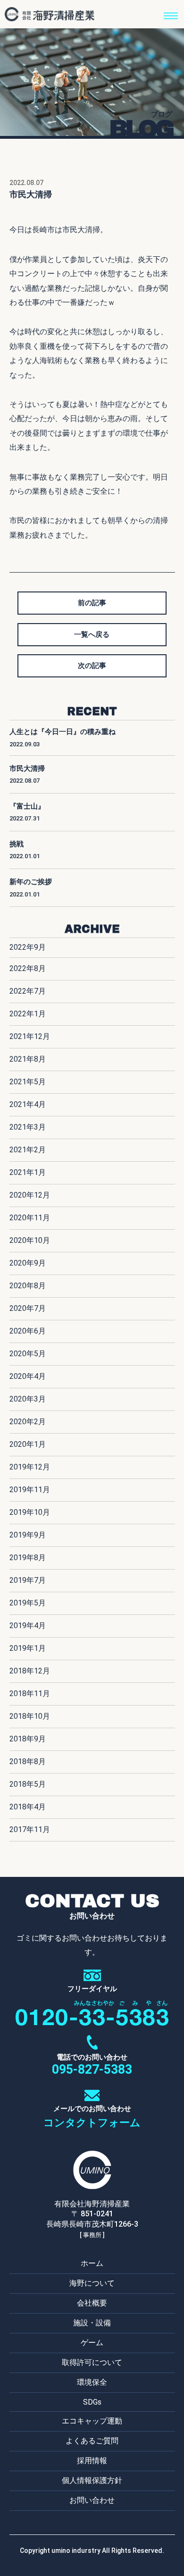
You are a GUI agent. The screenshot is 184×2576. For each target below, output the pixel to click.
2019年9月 (28, 1535)
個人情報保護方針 (92, 2480)
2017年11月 (30, 1829)
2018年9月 (28, 1739)
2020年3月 (28, 1399)
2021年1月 (28, 1172)
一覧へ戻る (92, 634)
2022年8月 (28, 968)
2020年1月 (28, 1444)
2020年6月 (28, 1331)
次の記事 (92, 666)
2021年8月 (28, 1059)
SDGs (92, 2402)
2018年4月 (28, 1807)
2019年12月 (30, 1467)
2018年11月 (30, 1693)
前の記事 (92, 603)
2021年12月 (30, 1036)
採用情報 (92, 2461)
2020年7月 (28, 1308)
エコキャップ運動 (92, 2421)
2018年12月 (30, 1671)
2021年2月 (28, 1150)
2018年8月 (28, 1761)
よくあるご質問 (92, 2441)
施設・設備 (92, 2323)
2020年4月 (28, 1376)
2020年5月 (28, 1354)
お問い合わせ (92, 2500)
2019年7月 (28, 1580)
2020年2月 (28, 1422)
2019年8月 (28, 1558)
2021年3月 (28, 1127)
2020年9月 (28, 1263)
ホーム (92, 2263)
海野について (92, 2283)
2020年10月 (30, 1240)
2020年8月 (28, 1286)
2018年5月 (28, 1784)
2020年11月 (30, 1218)
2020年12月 (30, 1195)
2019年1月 (28, 1648)
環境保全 (92, 2382)
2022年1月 (28, 1014)
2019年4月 (28, 1626)
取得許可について (92, 2362)
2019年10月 (30, 1512)
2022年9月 (28, 947)
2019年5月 (28, 1603)
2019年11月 (30, 1490)
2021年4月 (28, 1104)
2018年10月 (30, 1716)
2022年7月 (28, 991)
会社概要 (92, 2303)
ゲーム (92, 2343)
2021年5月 (28, 1082)
